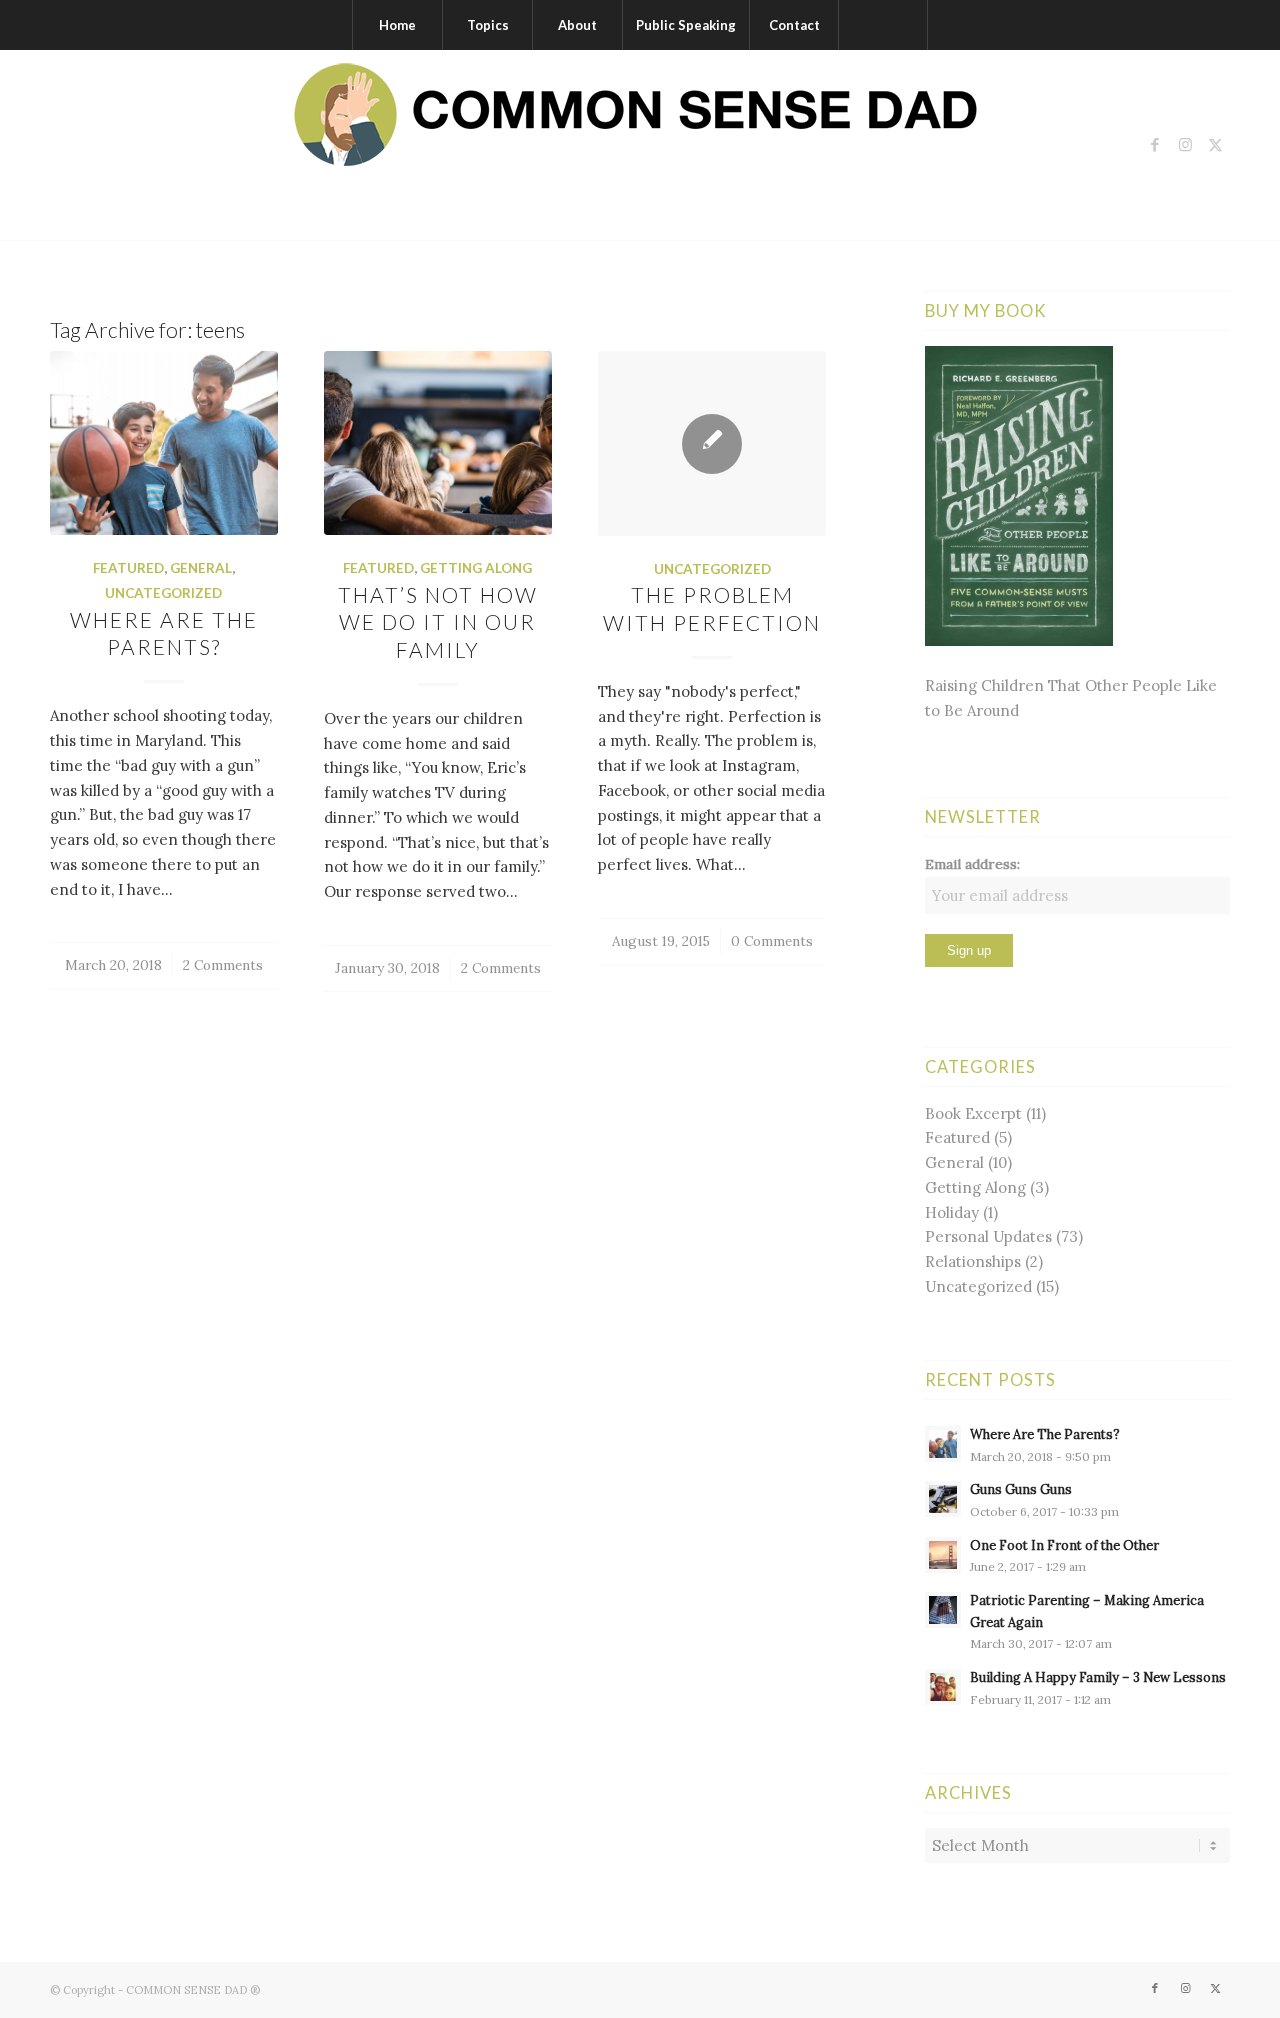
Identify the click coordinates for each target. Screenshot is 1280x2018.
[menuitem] (397, 25)
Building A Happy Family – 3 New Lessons (1098, 1677)
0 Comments (772, 941)
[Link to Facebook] (1155, 145)
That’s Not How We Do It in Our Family (438, 622)
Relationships (973, 1261)
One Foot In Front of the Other (1064, 1545)
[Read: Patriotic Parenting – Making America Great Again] (943, 1610)
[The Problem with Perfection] (712, 443)
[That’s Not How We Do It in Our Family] (438, 443)
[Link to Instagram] (1185, 145)
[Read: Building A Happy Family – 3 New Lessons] (943, 1687)
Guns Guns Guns (1021, 1489)
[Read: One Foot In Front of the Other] (943, 1555)
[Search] (883, 25)
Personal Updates (988, 1236)
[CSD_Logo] (640, 145)
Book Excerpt (973, 1113)
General (201, 568)
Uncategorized (163, 593)
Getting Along (476, 568)
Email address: (972, 864)
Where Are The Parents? (1045, 1434)
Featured (128, 568)
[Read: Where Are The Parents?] (943, 1444)
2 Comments (223, 965)
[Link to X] (1215, 145)
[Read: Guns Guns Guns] (943, 1499)
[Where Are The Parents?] (164, 443)
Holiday (952, 1212)
